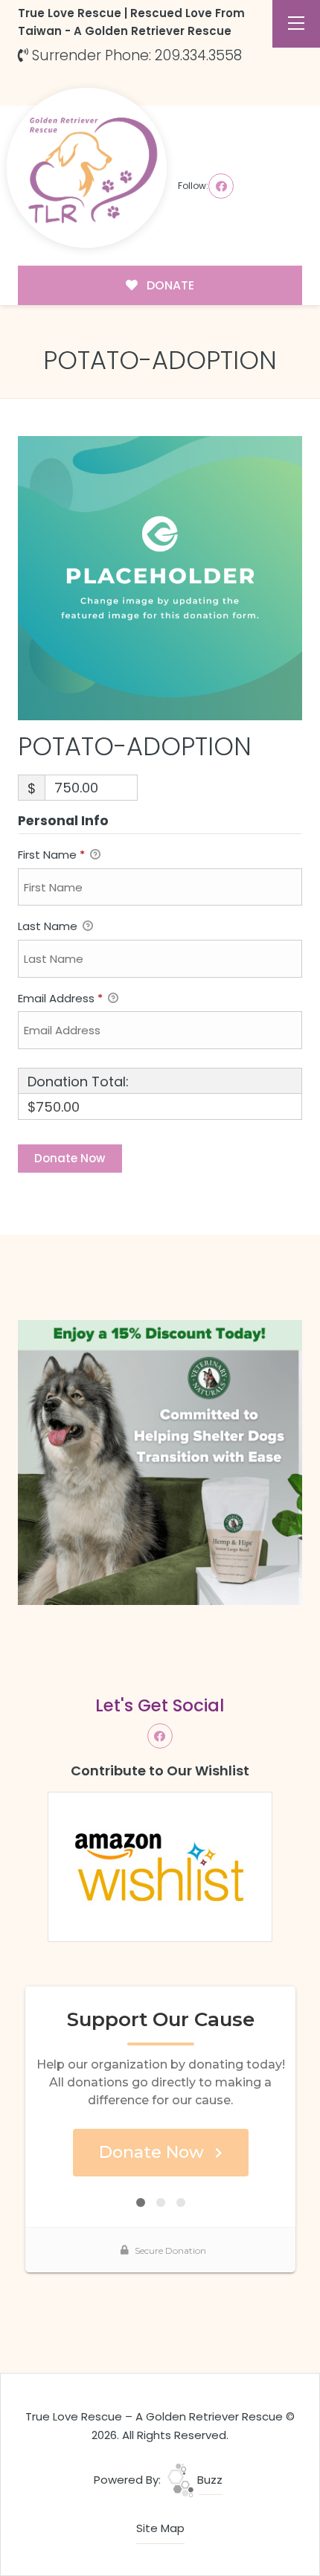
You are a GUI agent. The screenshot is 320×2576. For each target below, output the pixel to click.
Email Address (60, 998)
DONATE (169, 285)
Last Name (49, 926)
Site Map (160, 2528)
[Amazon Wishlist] (160, 1866)
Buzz (208, 2480)
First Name (51, 855)
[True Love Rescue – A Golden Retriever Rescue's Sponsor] (160, 1461)
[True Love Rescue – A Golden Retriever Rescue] (87, 168)
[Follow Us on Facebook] (221, 186)
